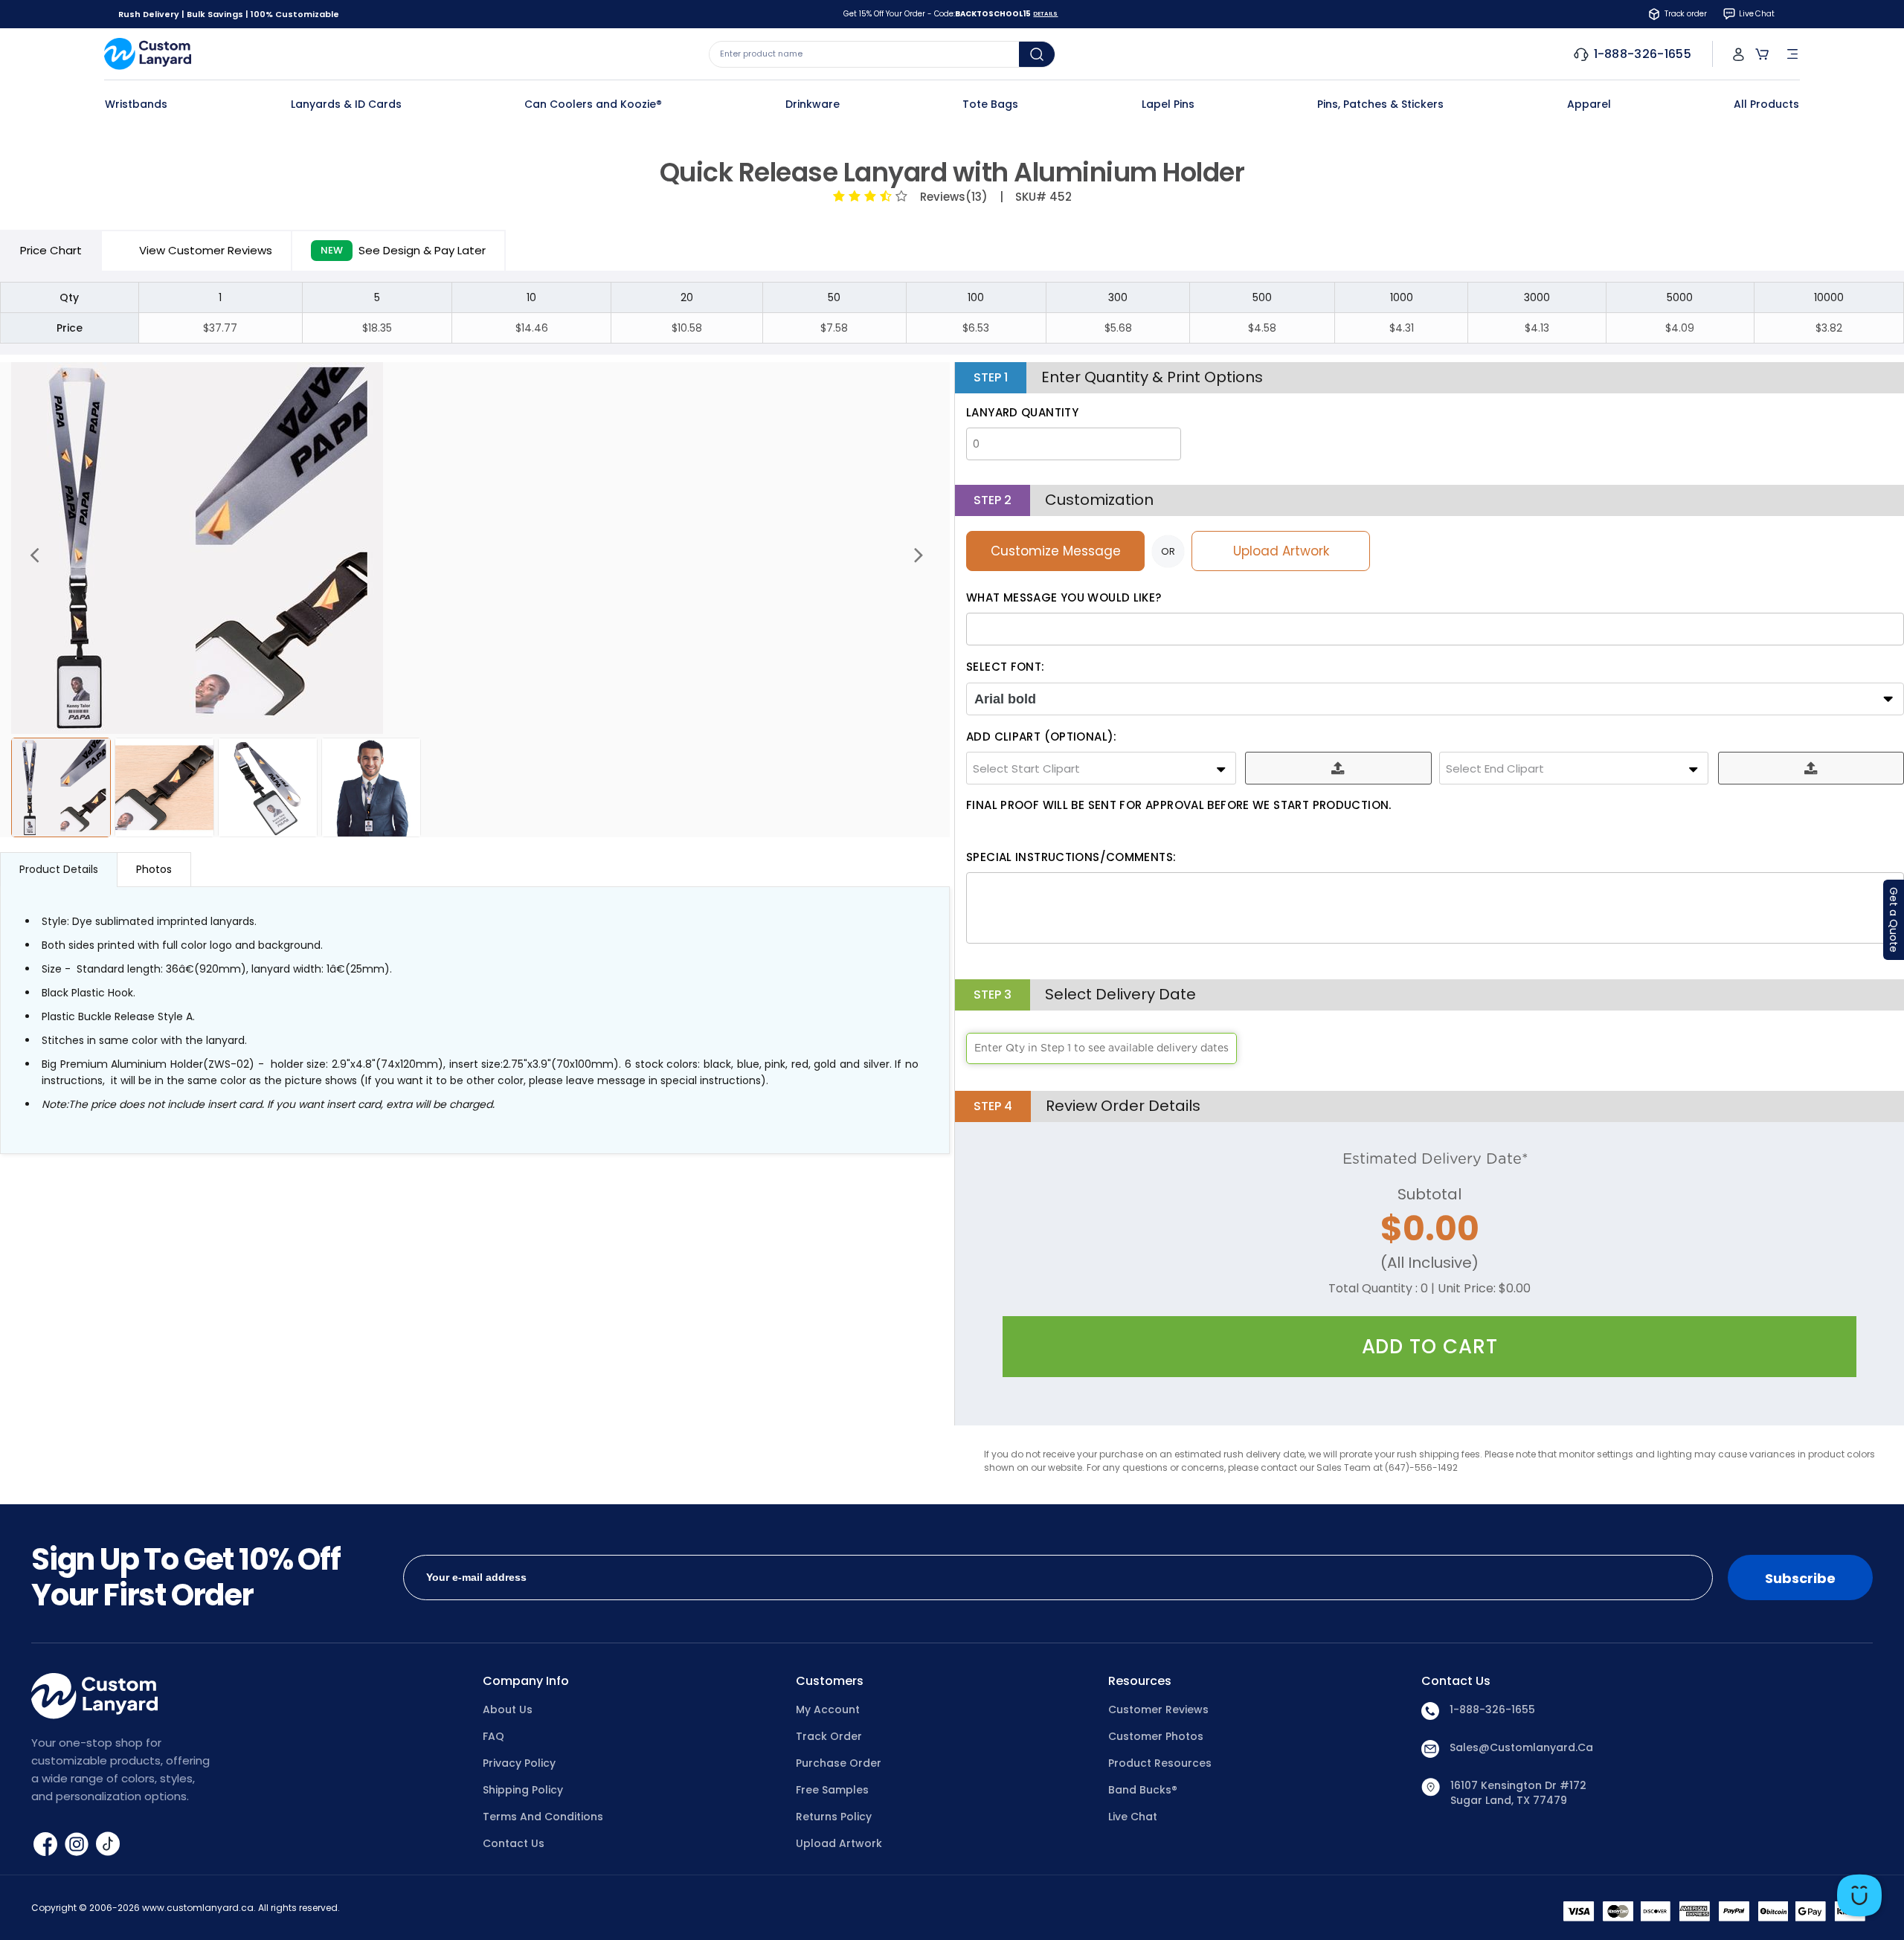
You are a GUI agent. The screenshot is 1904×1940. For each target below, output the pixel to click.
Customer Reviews (1158, 1709)
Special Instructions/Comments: (1071, 857)
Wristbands (136, 104)
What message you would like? (1064, 597)
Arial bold (1005, 699)
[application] (1859, 1895)
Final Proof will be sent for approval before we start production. (1179, 805)
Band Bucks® (1143, 1790)
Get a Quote (1894, 920)
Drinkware (813, 104)
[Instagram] (78, 1843)
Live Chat (1133, 1817)
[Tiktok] (108, 1843)
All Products (1766, 104)
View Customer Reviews (206, 250)
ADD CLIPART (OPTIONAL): (1042, 737)
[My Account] (1739, 54)
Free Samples (832, 1790)
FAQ (493, 1736)
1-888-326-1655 (1492, 1709)
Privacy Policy (519, 1763)
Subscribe (1800, 1578)
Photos (154, 869)
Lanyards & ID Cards (346, 104)
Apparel (1589, 104)
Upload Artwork (1281, 551)
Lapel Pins (1168, 104)
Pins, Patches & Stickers (1380, 104)
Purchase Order (839, 1763)
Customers (830, 1681)
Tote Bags (990, 104)
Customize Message (1056, 551)
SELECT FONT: (1006, 667)
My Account (828, 1709)
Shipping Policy (523, 1790)
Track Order (829, 1736)
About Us (508, 1709)
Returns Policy (834, 1817)
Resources (1140, 1681)
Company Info (526, 1681)
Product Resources (1160, 1763)
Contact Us (514, 1843)
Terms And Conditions (543, 1817)
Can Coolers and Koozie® (593, 104)
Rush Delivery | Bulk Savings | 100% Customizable (229, 14)
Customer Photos (1156, 1736)
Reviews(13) (951, 197)
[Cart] (1762, 54)
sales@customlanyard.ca (1521, 1747)
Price (51, 250)
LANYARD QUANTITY (1022, 412)
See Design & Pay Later (403, 250)
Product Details (59, 869)
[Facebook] (47, 1843)
